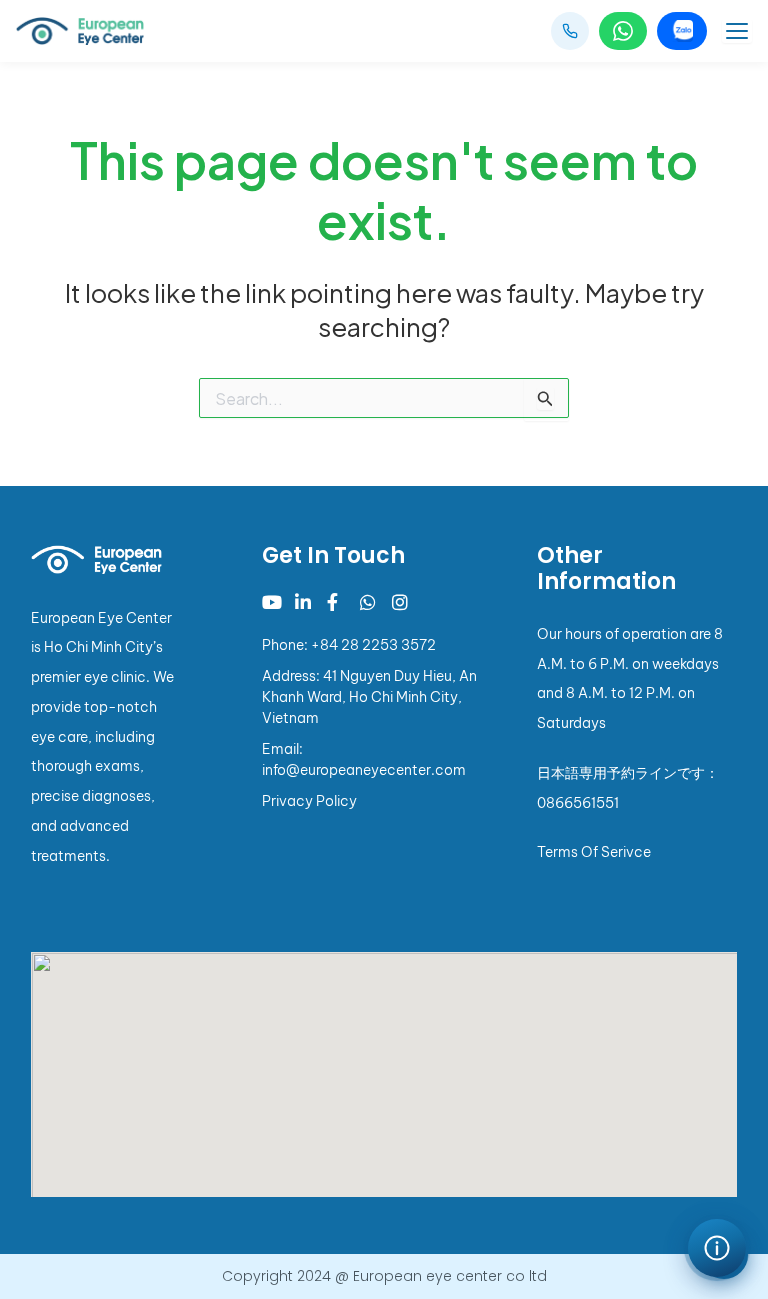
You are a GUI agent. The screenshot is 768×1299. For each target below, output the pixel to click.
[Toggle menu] (737, 31)
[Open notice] (717, 1248)
